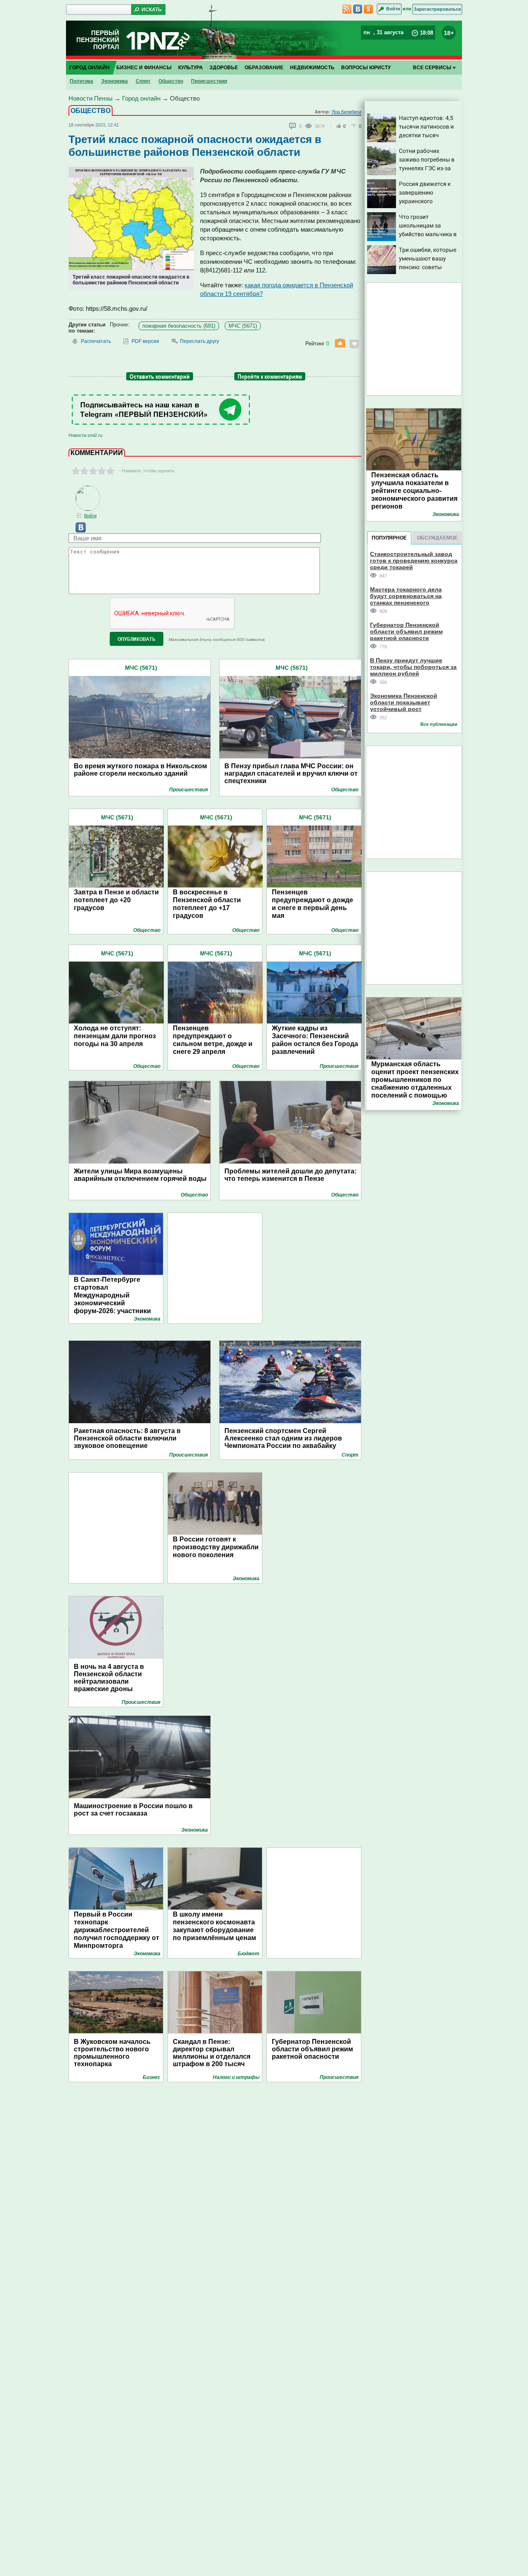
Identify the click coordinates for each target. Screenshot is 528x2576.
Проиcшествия (209, 81)
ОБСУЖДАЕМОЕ (437, 538)
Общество (171, 81)
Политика (81, 81)
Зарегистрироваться (437, 9)
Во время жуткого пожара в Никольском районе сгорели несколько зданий (140, 770)
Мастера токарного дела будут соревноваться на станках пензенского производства (406, 596)
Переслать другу (199, 341)
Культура (191, 68)
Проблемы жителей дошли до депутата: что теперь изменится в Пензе (290, 1175)
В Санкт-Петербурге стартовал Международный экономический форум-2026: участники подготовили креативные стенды (116, 1303)
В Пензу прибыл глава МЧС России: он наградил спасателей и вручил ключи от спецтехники (291, 773)
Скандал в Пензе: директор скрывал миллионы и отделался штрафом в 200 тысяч (212, 2053)
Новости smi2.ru (85, 435)
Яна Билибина (346, 112)
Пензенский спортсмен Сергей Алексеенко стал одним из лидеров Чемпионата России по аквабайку (283, 1438)
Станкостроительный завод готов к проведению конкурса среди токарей (414, 560)
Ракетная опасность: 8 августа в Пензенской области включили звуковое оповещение (127, 1438)
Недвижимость (312, 68)
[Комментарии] (293, 126)
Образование (264, 68)
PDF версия (145, 341)
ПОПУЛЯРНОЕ (389, 538)
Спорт (143, 81)
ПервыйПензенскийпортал (98, 40)
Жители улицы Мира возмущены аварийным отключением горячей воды (140, 1175)
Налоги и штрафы (236, 2077)
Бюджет (249, 1954)
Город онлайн (90, 68)
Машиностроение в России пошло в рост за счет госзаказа (133, 1810)
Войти (393, 9)
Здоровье (224, 68)
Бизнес (152, 2077)
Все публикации (439, 724)
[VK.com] (77, 531)
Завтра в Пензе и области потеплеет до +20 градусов (116, 900)
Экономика (114, 81)
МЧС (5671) (243, 326)
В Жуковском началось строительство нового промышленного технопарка (112, 2053)
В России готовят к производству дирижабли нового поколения (216, 1547)
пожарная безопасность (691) (179, 326)
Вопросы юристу (366, 68)
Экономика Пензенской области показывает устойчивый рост (404, 702)
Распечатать (96, 341)
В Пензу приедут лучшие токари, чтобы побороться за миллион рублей (413, 667)
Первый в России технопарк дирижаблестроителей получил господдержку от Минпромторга (117, 1930)
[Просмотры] (310, 126)
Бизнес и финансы (144, 68)
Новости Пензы (91, 98)
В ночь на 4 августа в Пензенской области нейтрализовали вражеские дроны (109, 1678)
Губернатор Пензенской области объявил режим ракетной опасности (312, 2049)
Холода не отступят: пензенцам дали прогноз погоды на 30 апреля (115, 1036)
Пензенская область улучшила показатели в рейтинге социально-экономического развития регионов (414, 491)
